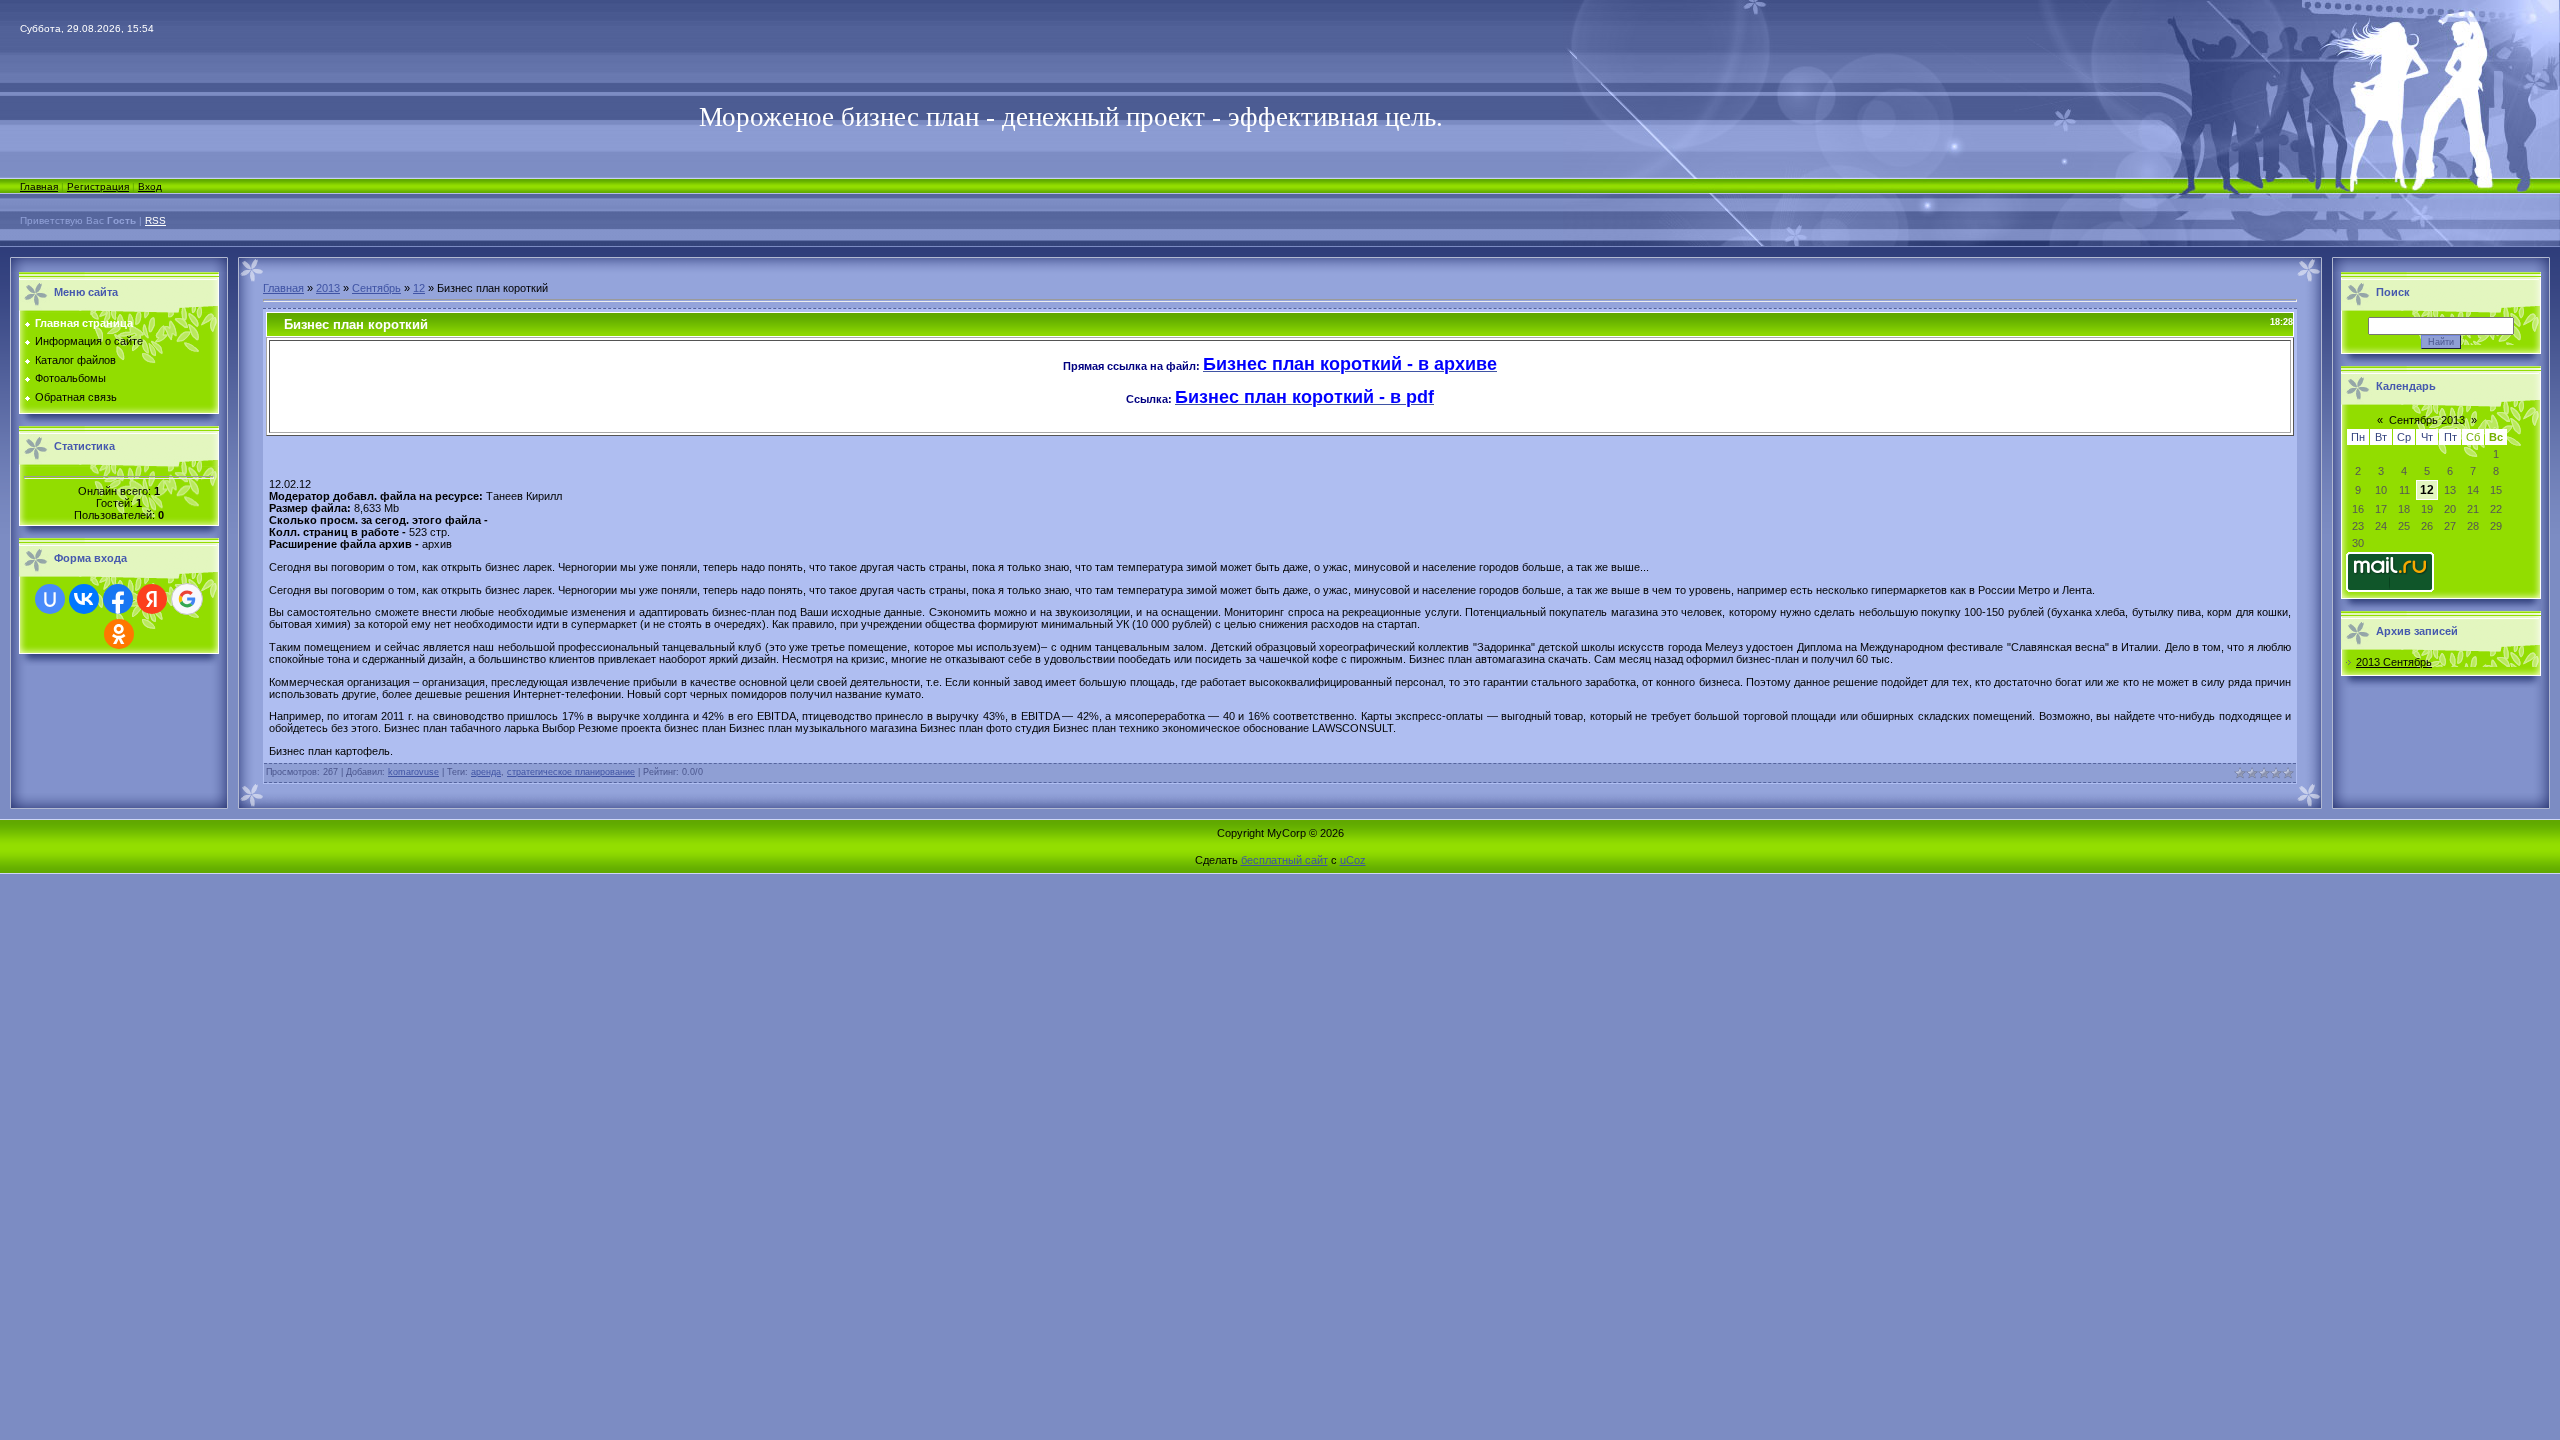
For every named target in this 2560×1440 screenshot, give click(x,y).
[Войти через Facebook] (118, 599)
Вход (150, 186)
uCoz (1353, 860)
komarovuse (413, 772)
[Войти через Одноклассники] (119, 634)
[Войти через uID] (50, 599)
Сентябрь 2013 (2427, 420)
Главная (39, 186)
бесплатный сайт (1284, 860)
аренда (486, 772)
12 (419, 288)
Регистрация (98, 186)
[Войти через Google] (187, 599)
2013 (328, 288)
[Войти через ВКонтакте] (84, 599)
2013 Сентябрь (2394, 662)
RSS (155, 220)
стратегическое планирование (571, 772)
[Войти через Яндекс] (152, 599)
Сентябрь (376, 288)
